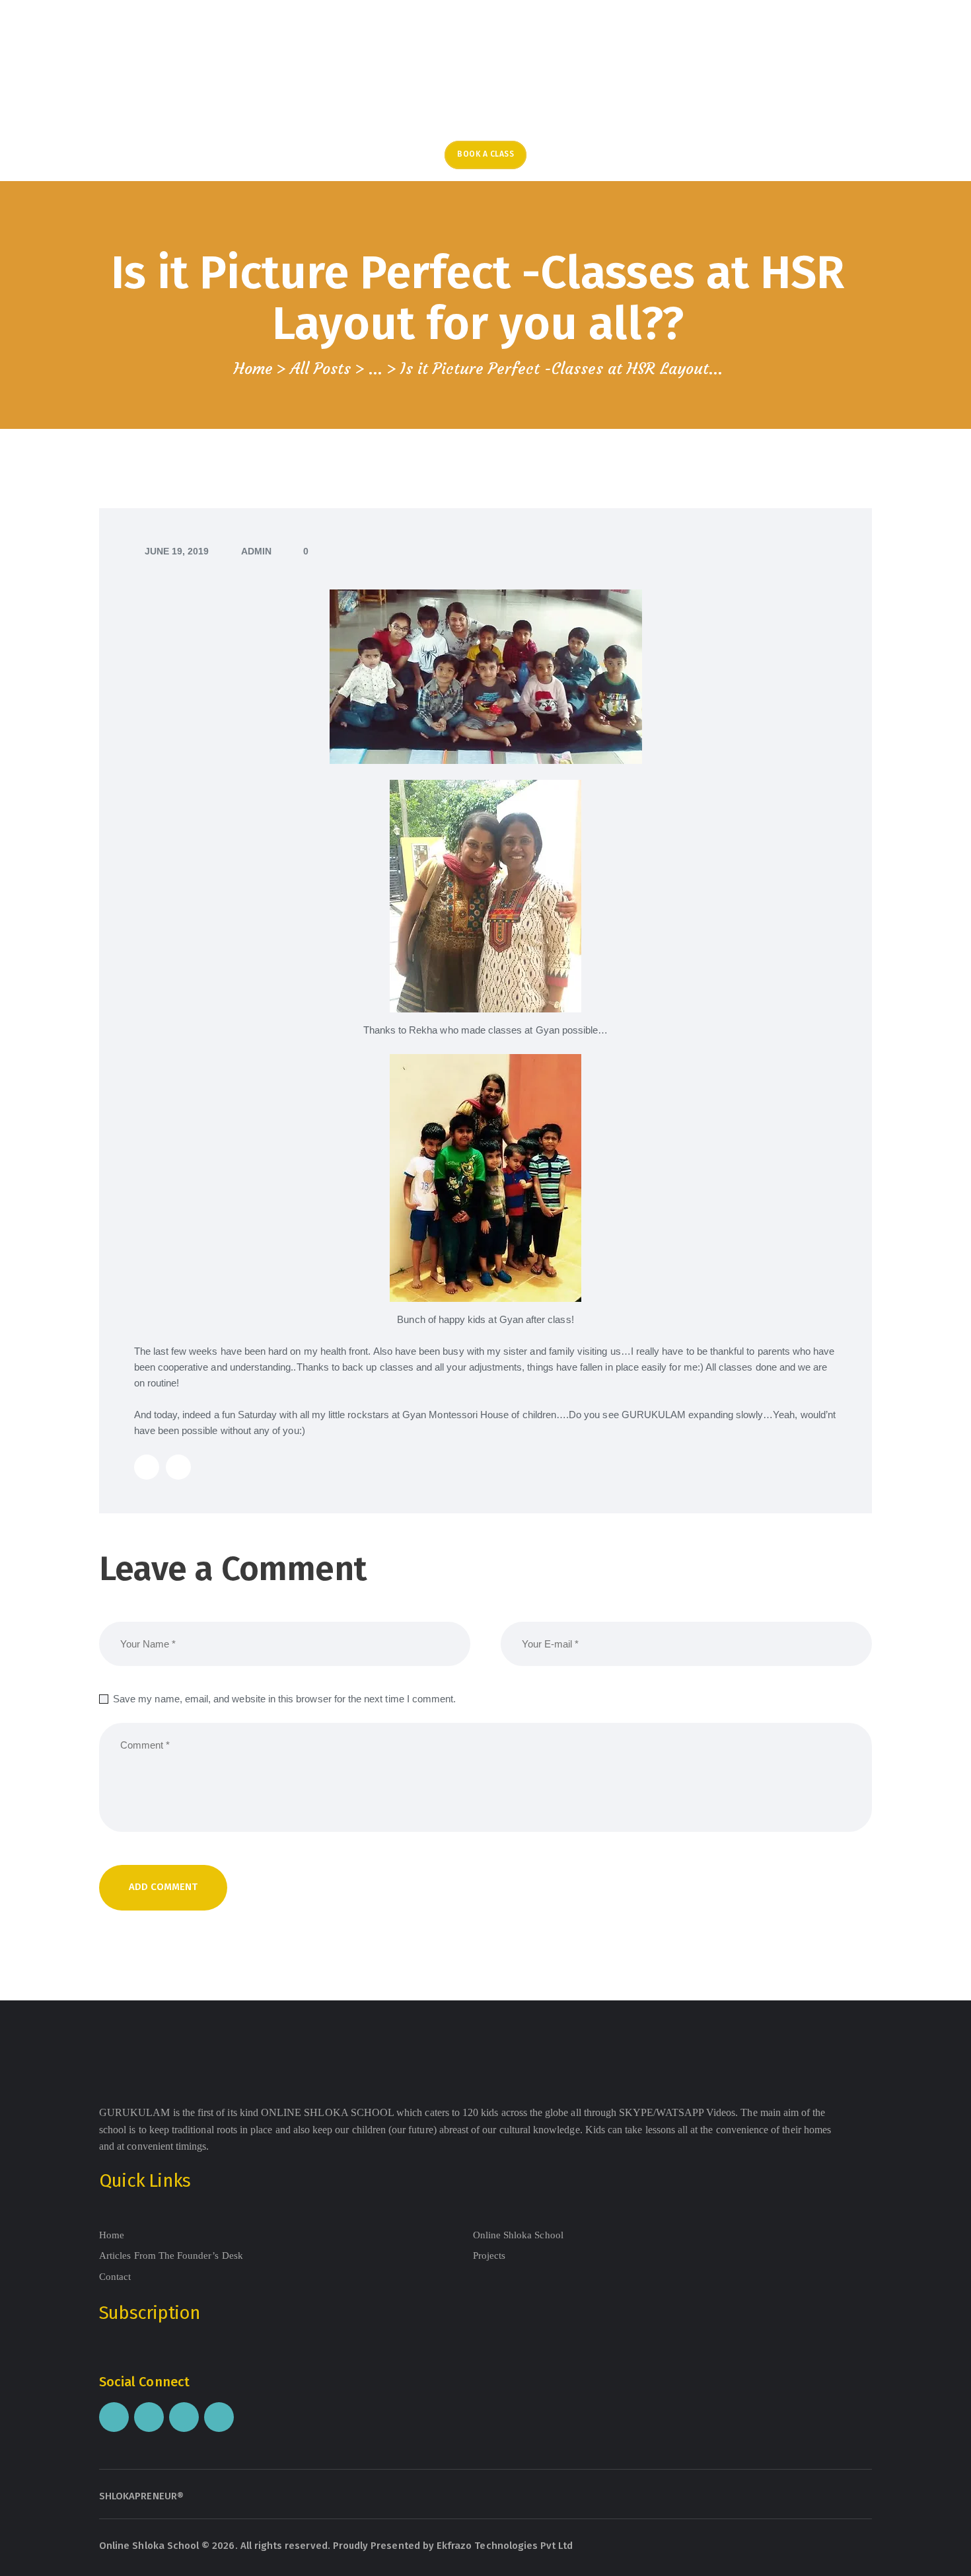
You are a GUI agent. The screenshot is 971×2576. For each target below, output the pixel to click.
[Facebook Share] (178, 1467)
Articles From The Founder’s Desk (171, 2255)
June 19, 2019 (177, 551)
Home (253, 369)
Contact (115, 2277)
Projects (489, 2255)
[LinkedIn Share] (147, 1467)
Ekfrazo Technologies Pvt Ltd (505, 2546)
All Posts (320, 368)
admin (256, 551)
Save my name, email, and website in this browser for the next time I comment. (284, 1699)
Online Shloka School (518, 2235)
